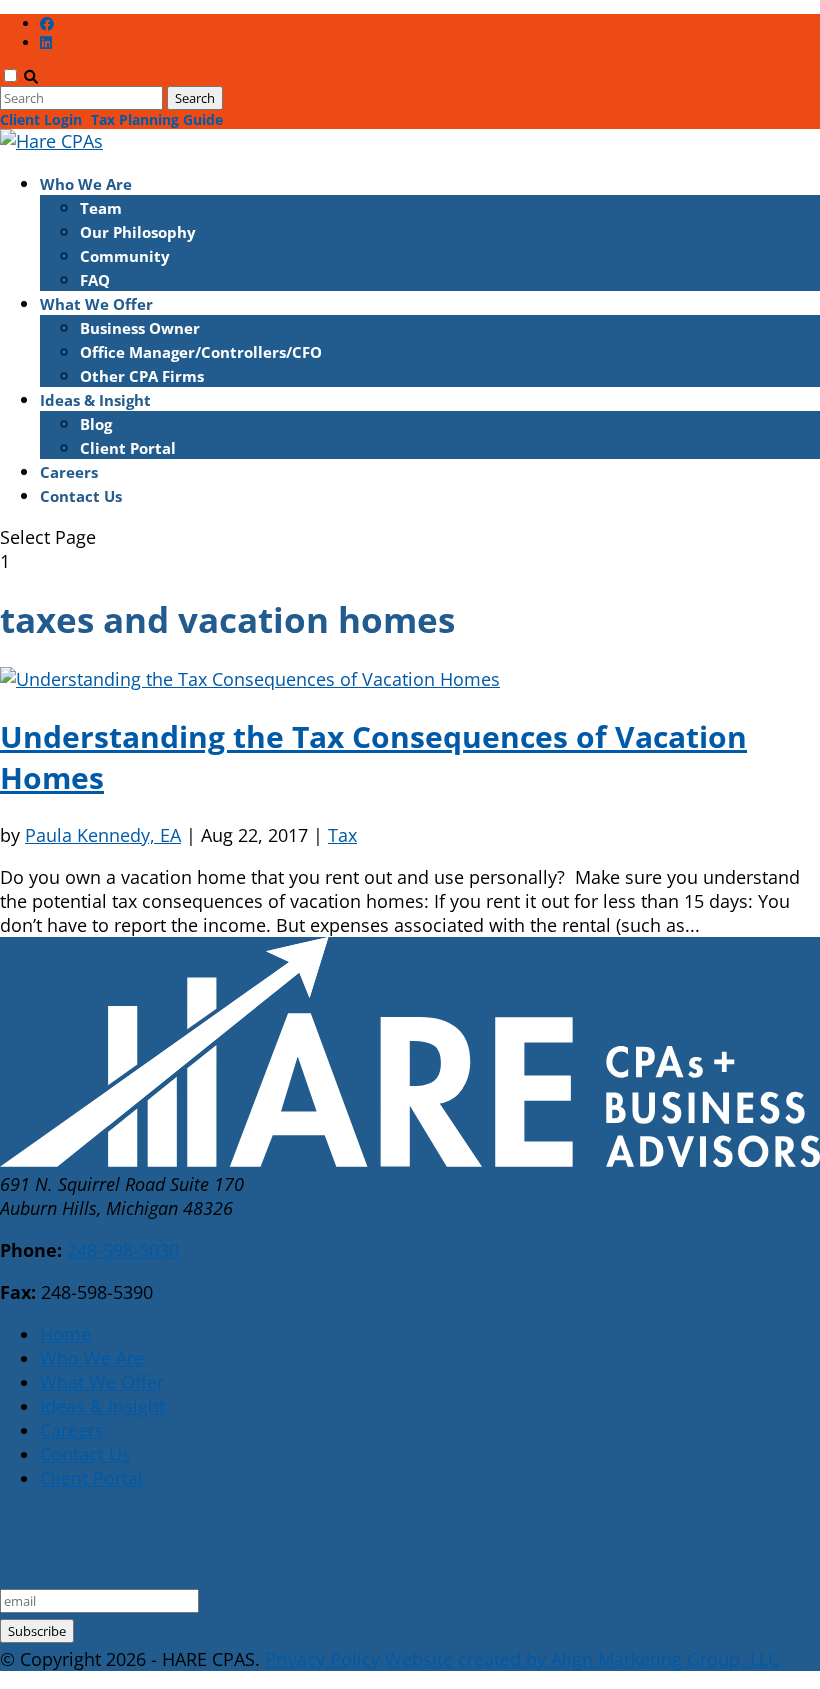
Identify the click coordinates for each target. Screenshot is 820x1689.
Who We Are (86, 184)
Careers (69, 472)
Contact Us (81, 496)
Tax (342, 835)
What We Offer (96, 304)
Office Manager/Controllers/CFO (201, 352)
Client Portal (128, 448)
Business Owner (140, 328)
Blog (96, 424)
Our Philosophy (138, 232)
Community (125, 256)
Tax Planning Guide (157, 119)
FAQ (95, 280)
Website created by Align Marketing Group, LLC (582, 1659)
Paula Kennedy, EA (103, 835)
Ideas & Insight (95, 400)
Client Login (41, 119)
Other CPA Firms (142, 376)
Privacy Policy (322, 1659)
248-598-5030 (123, 1250)
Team (101, 208)
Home (65, 1334)
